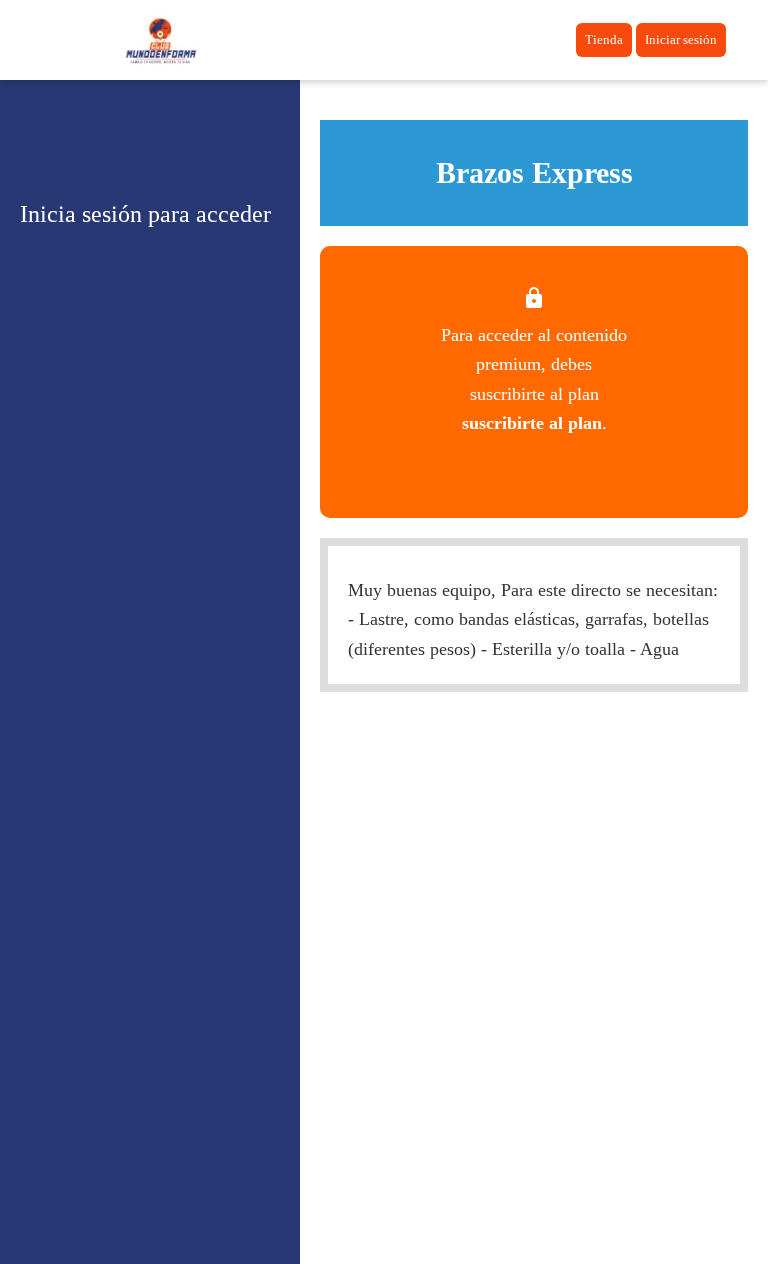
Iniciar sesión (681, 39)
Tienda (604, 39)
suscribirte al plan (532, 423)
